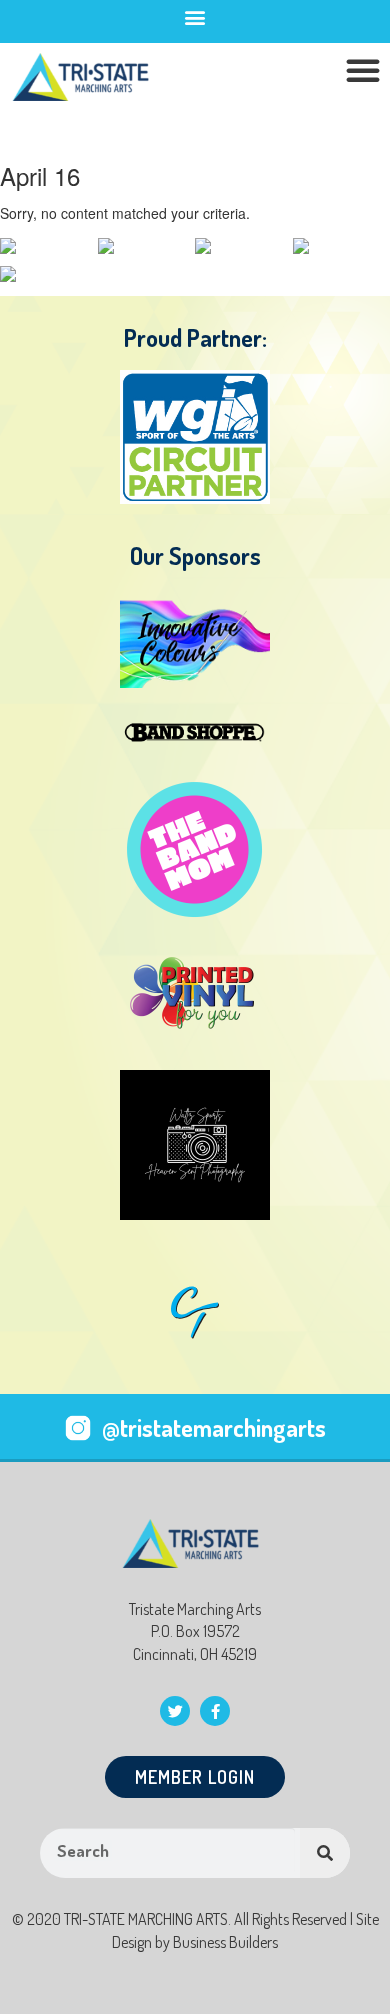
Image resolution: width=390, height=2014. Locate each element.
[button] (195, 16)
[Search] (325, 1853)
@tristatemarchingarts (214, 1427)
